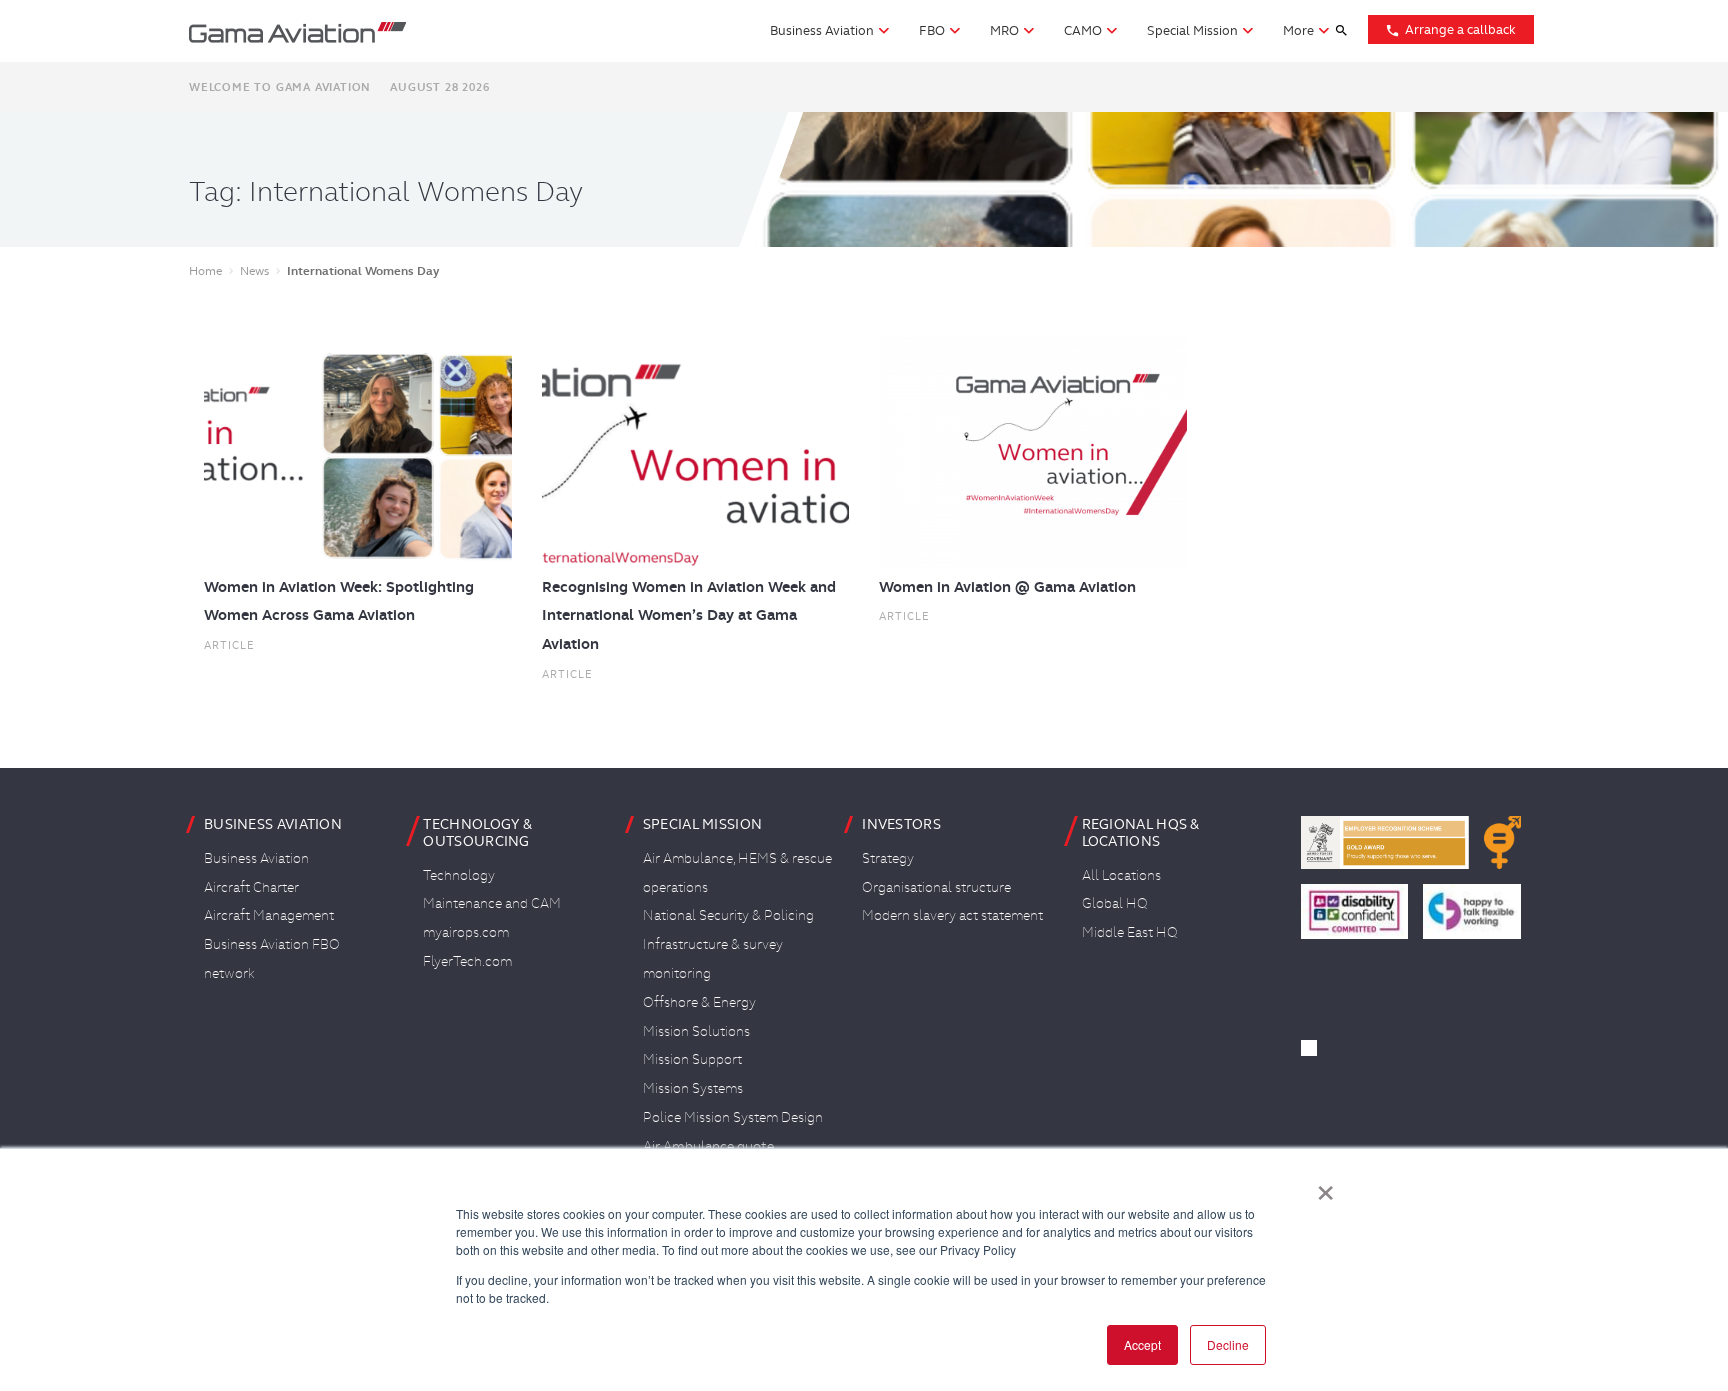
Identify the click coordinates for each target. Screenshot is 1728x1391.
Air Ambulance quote (708, 1146)
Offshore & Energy (699, 1002)
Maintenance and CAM (492, 903)
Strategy (888, 858)
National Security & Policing (728, 915)
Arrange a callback (1450, 29)
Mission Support (692, 1059)
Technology (459, 875)
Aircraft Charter (251, 887)
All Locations (1121, 875)
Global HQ (1115, 903)
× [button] (1325, 1186)
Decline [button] (1228, 1344)
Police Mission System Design (733, 1117)
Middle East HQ (1130, 932)
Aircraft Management (269, 915)
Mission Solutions (696, 1031)
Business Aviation (256, 858)
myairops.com (466, 932)
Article (229, 645)
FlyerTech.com (467, 961)
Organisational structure (936, 887)
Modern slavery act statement (952, 915)
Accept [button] (1142, 1344)
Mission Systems (693, 1088)
